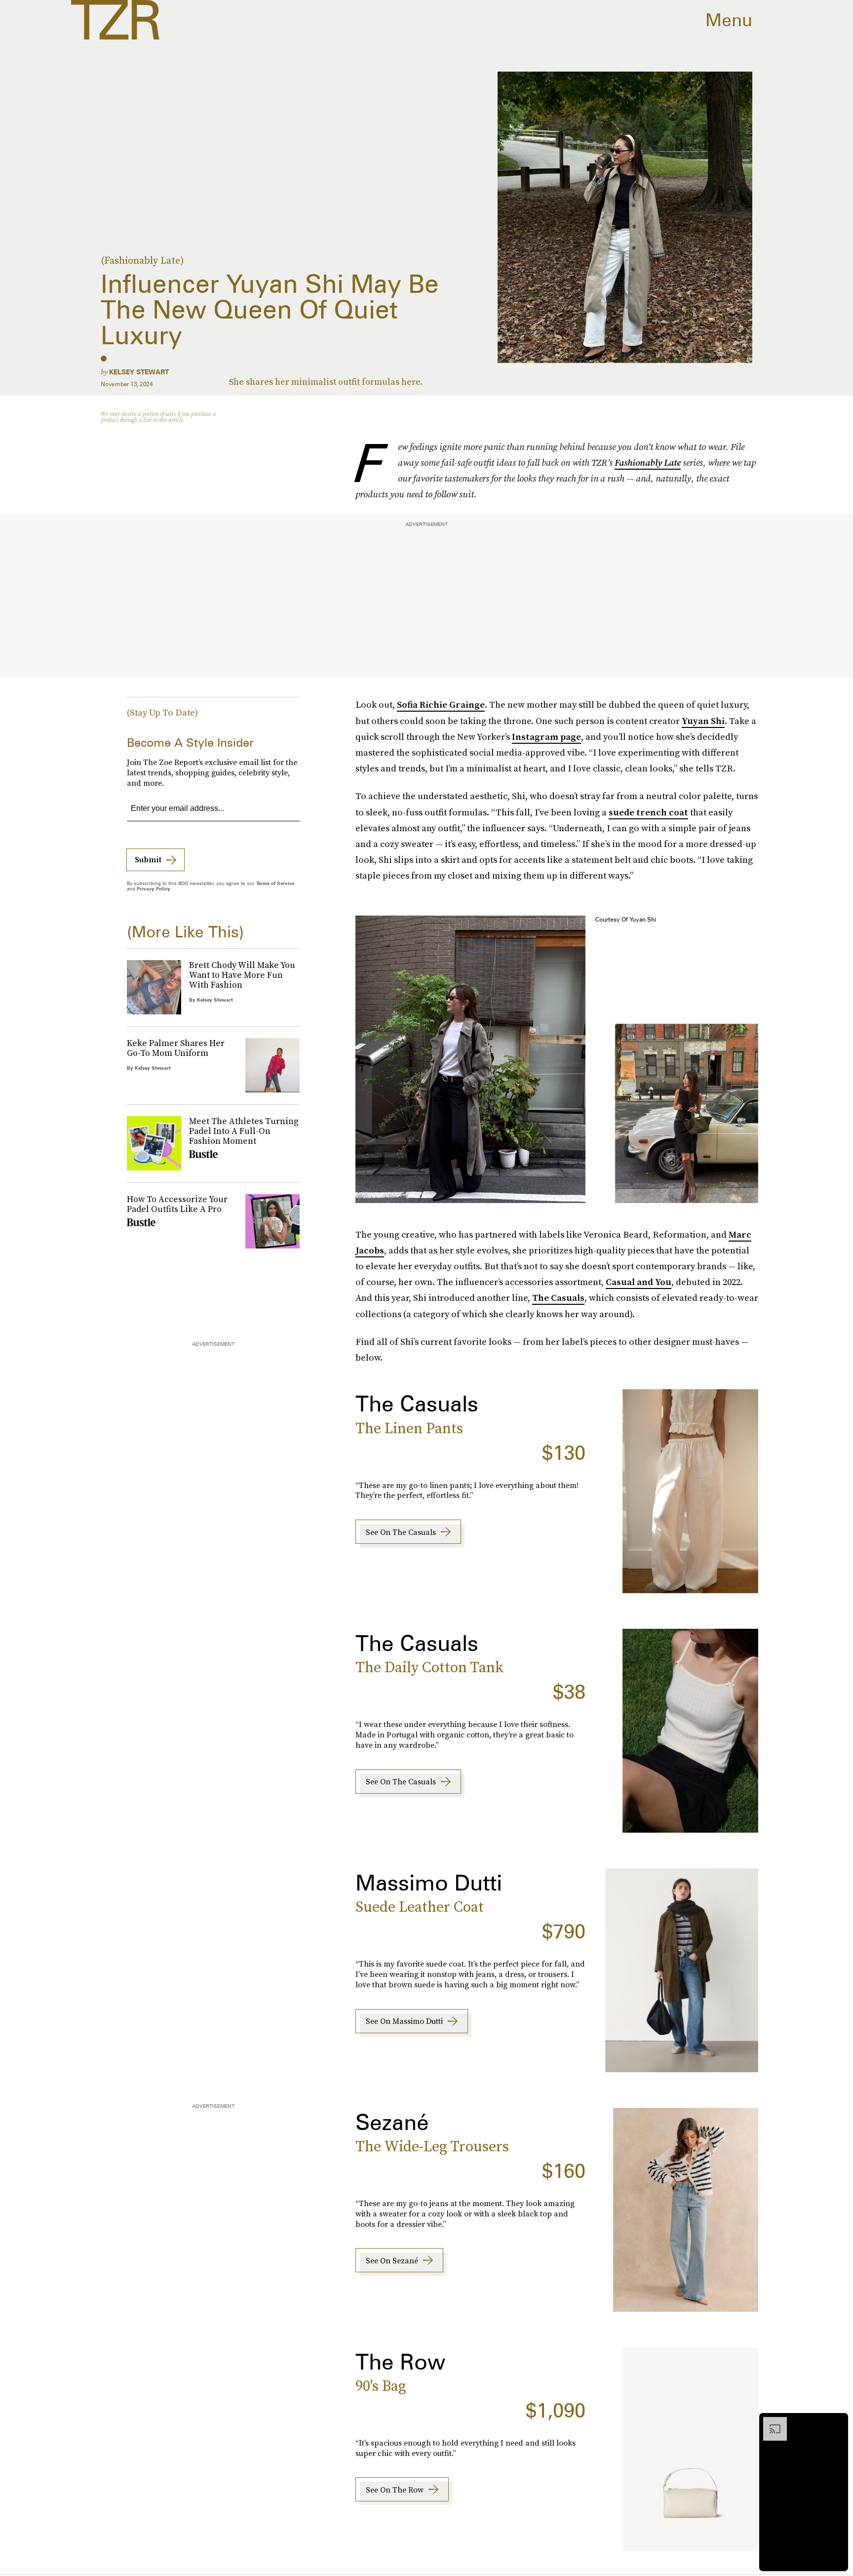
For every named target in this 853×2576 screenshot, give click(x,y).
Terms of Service (275, 883)
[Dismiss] (837, 2422)
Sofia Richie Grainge (441, 704)
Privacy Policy (154, 888)
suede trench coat (648, 812)
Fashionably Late (648, 463)
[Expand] (770, 2422)
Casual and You (639, 1282)
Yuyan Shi (703, 721)
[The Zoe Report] (115, 20)
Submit (148, 859)
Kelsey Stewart (139, 372)
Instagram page (546, 737)
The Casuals (558, 1298)
